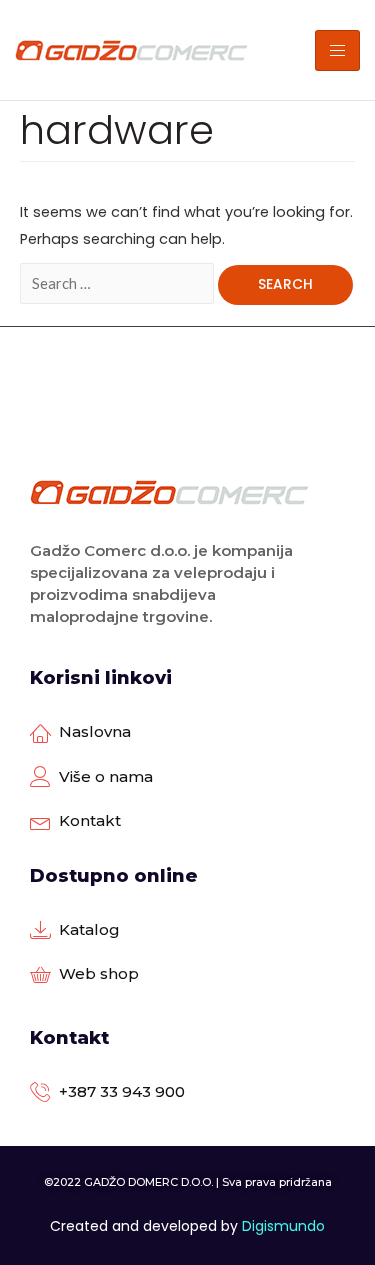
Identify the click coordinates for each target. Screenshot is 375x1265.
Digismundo (283, 1226)
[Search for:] (119, 284)
